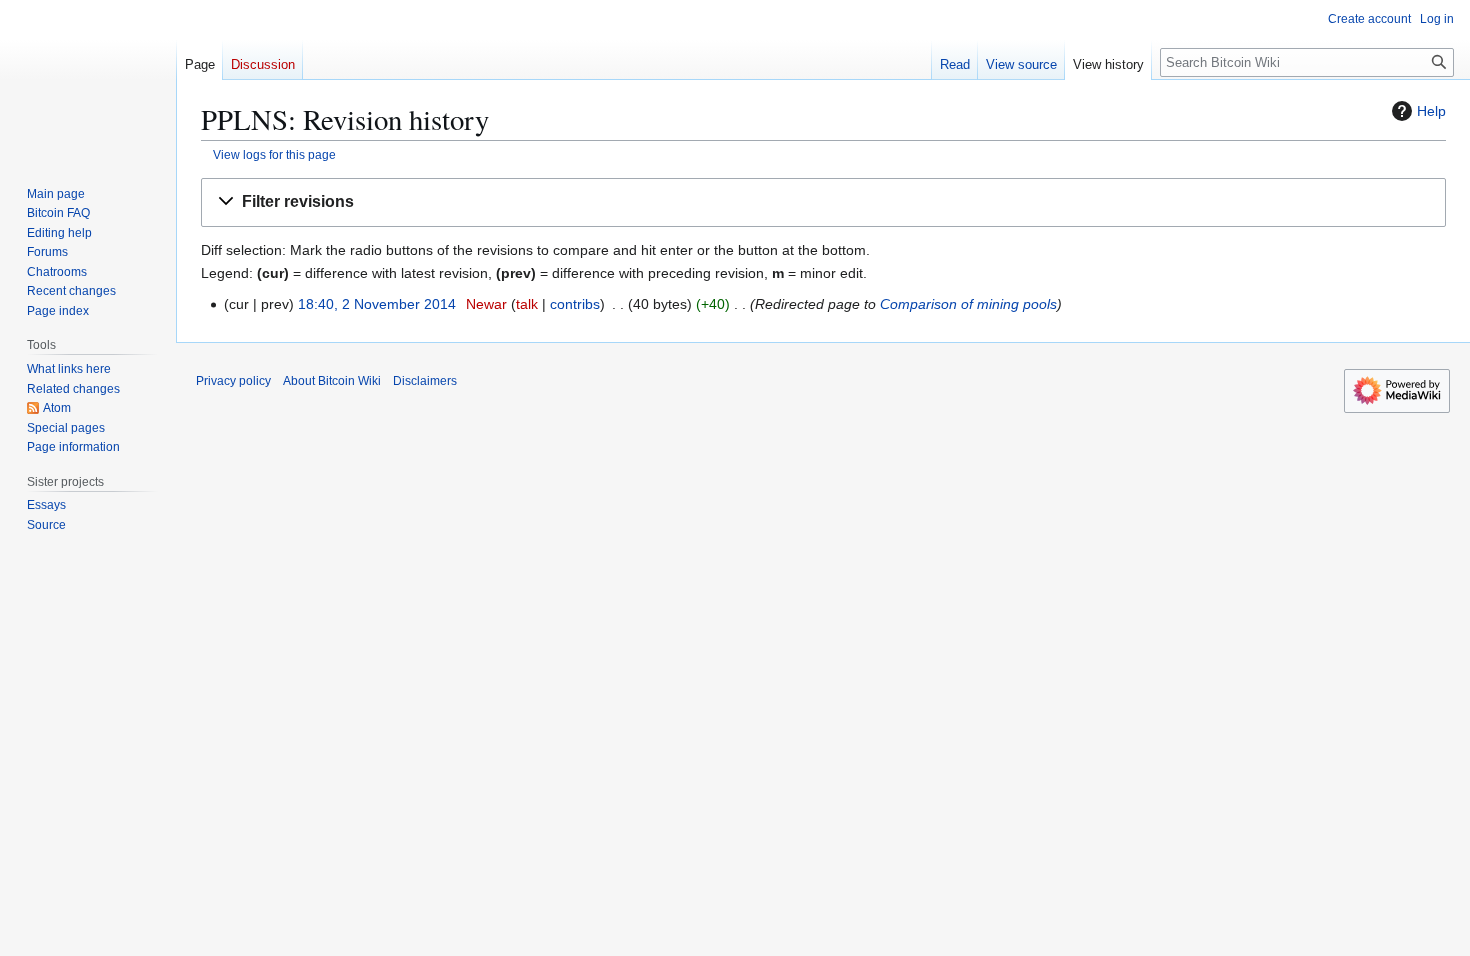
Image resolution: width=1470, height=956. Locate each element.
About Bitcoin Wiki (332, 381)
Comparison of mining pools (968, 304)
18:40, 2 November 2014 (377, 304)
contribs (575, 304)
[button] (823, 202)
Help (1431, 111)
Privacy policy (233, 381)
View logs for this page (274, 154)
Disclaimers (425, 381)
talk (527, 304)
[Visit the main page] (88, 80)
